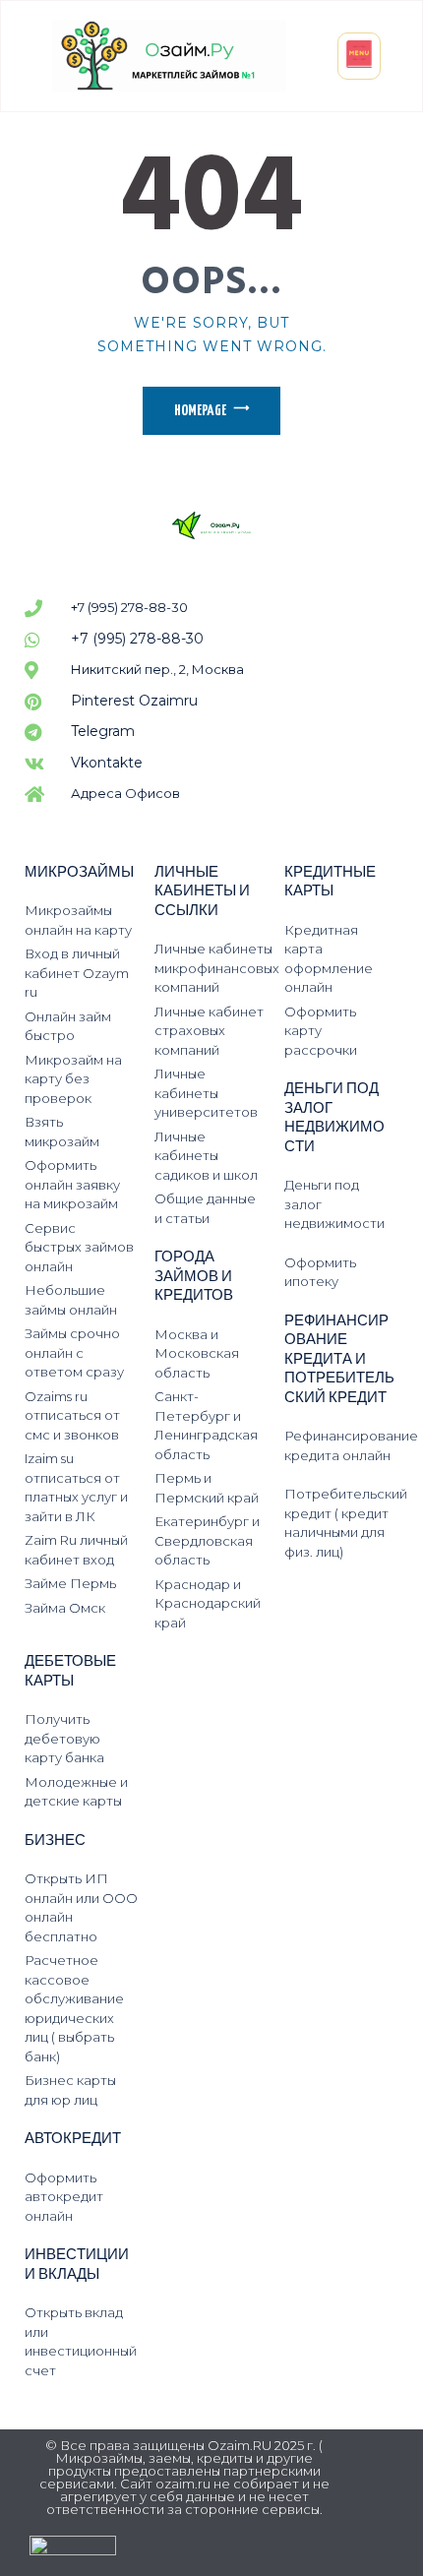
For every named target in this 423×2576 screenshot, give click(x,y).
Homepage (200, 411)
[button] (359, 56)
